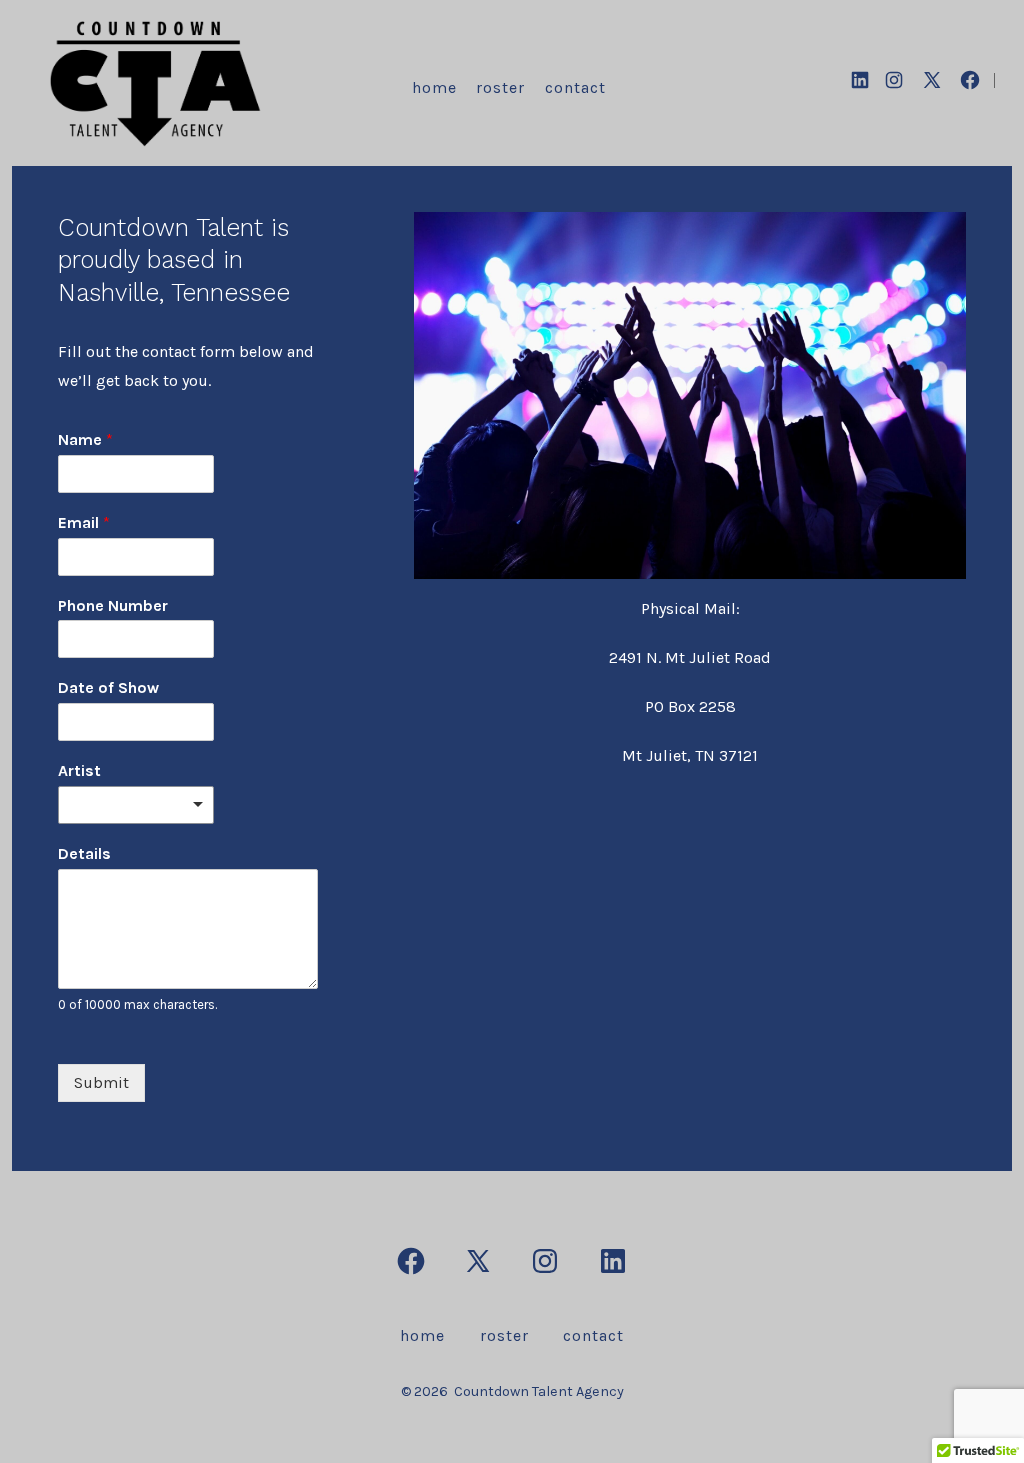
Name (85, 439)
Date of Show (108, 687)
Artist (79, 770)
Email (84, 522)
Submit (101, 1082)
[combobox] (136, 805)
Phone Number (113, 605)
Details (84, 853)
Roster (500, 87)
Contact (575, 87)
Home (434, 87)
